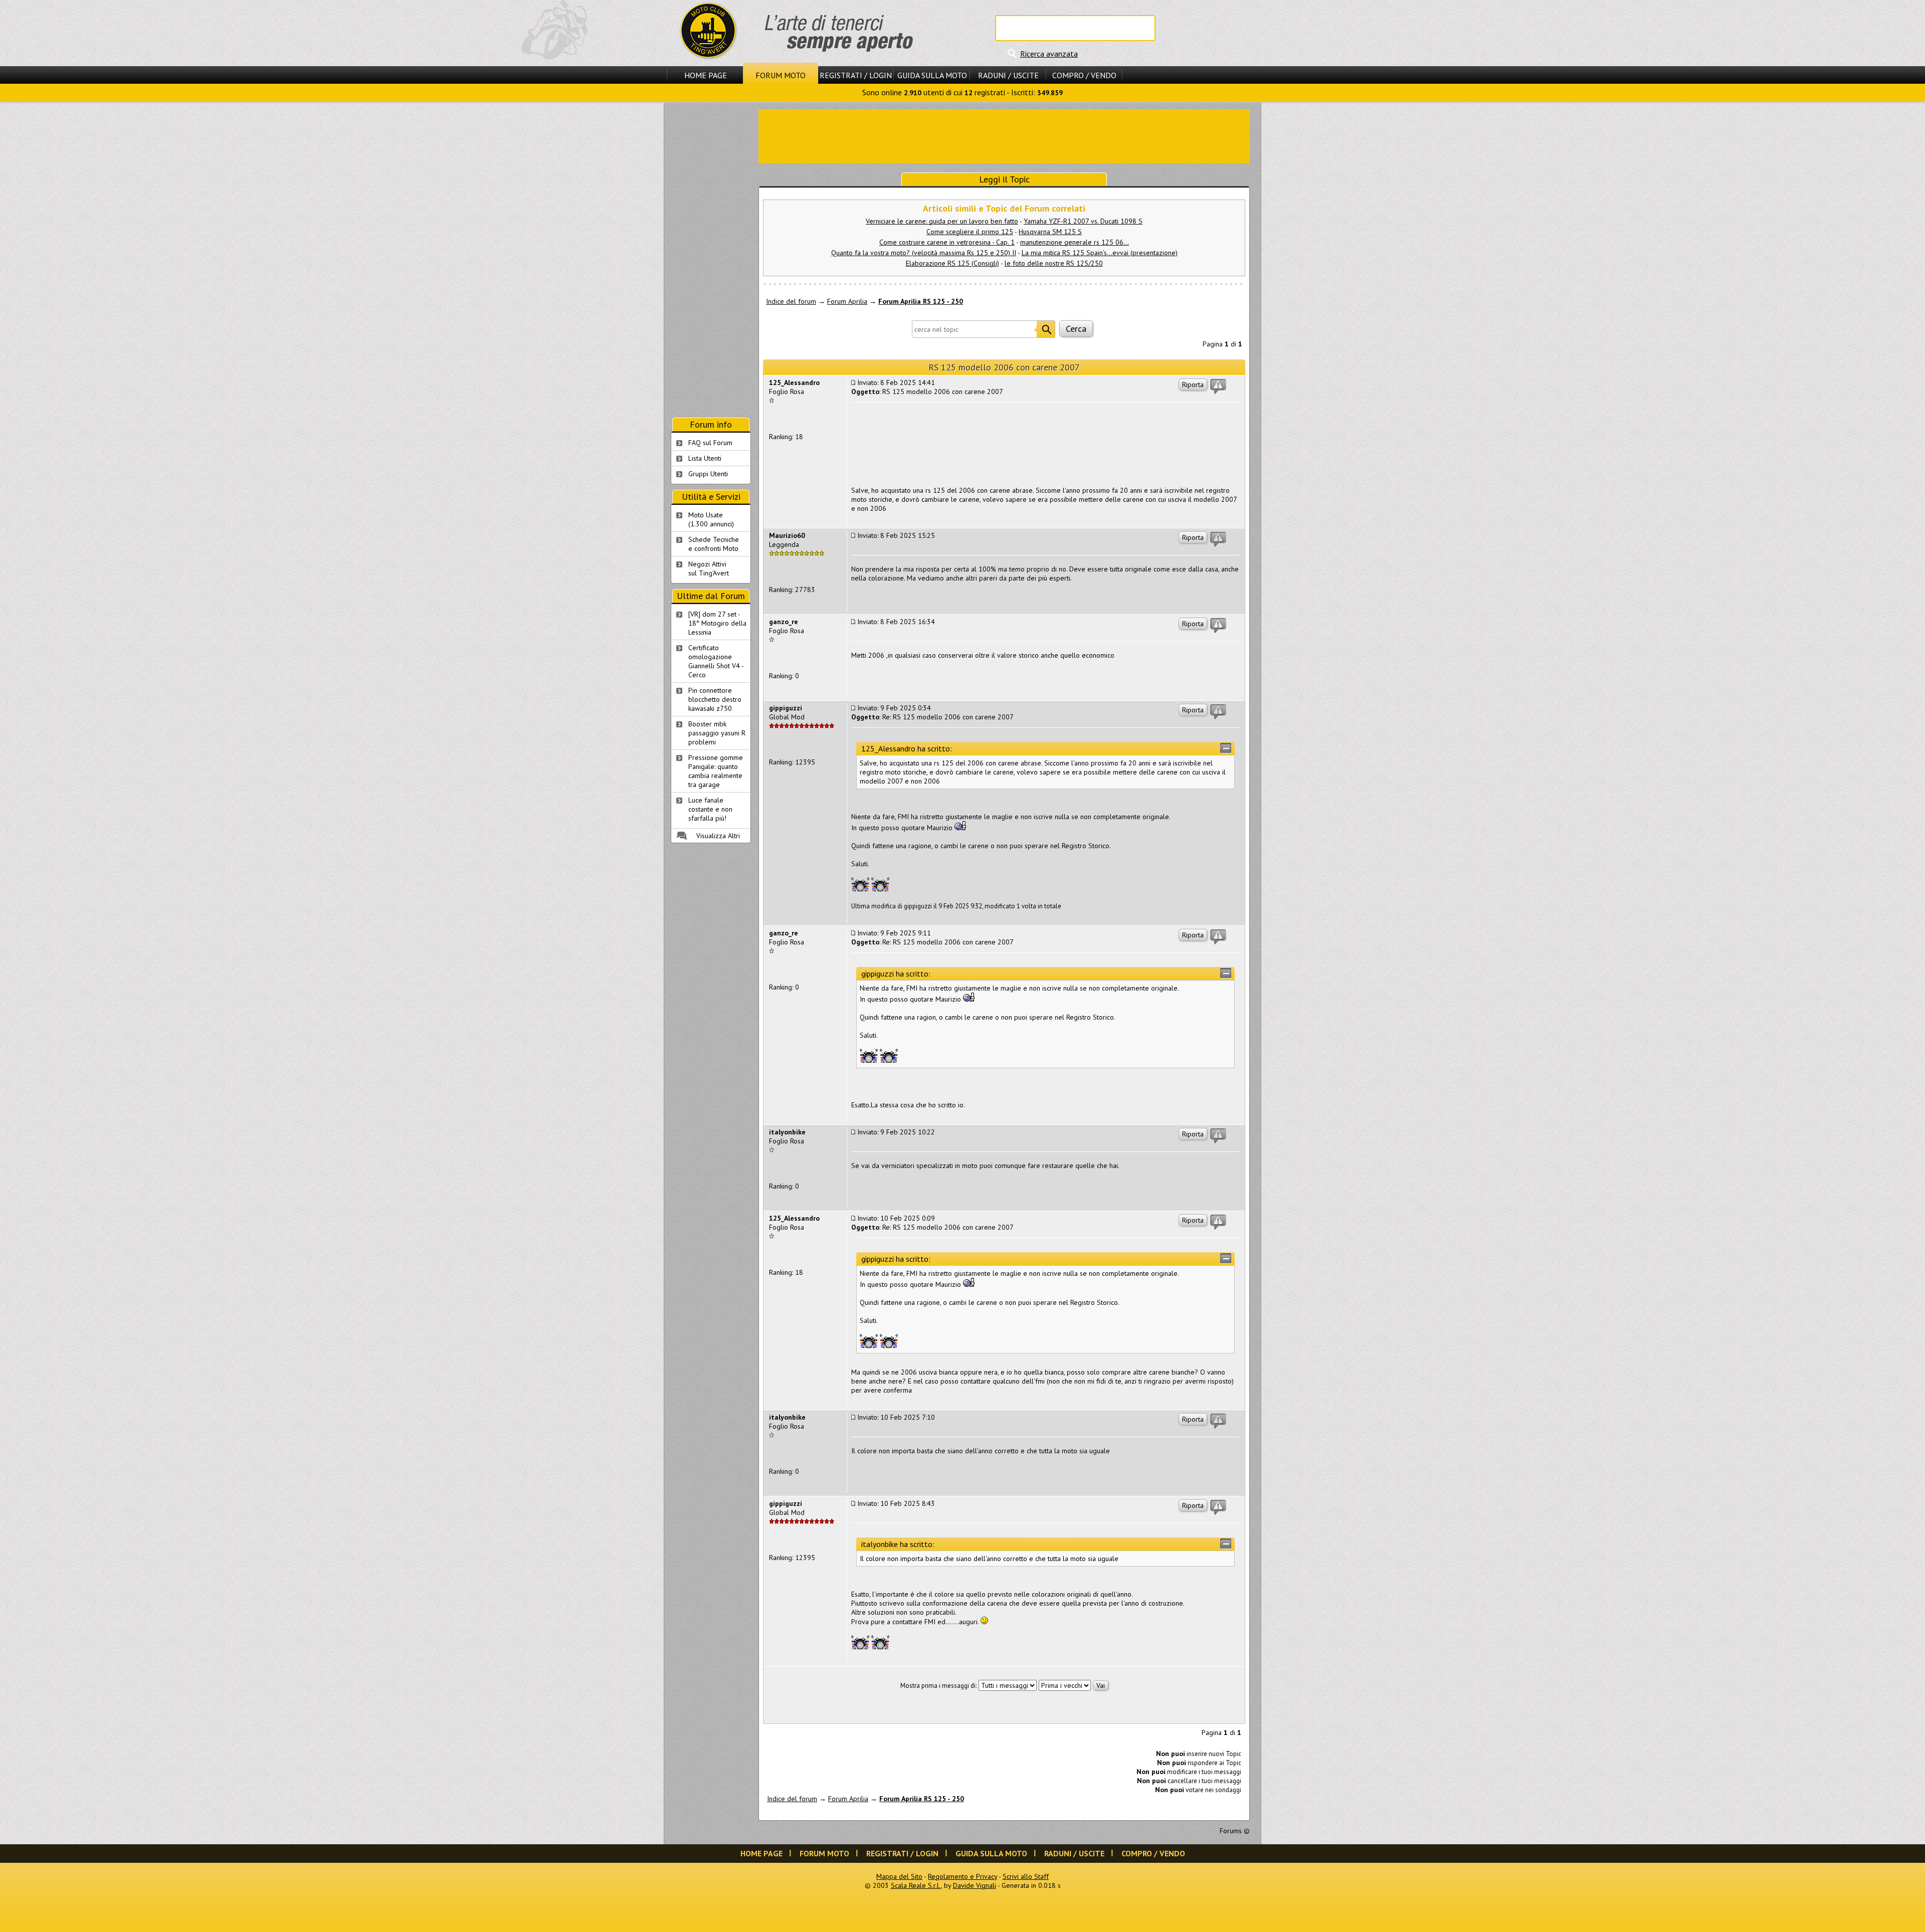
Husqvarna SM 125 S (1050, 232)
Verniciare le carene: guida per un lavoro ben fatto (942, 221)
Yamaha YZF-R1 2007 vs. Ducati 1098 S (1083, 221)
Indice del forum (791, 301)
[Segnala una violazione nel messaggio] (1218, 387)
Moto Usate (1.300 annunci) (711, 519)
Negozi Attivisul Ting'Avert (709, 568)
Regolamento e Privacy (963, 1876)
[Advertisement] (1004, 135)
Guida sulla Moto (932, 75)
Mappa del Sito (899, 1876)
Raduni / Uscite (1008, 75)
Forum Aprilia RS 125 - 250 (921, 301)
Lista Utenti (705, 458)
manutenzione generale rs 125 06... (1075, 242)
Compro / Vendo (1084, 75)
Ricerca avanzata (1049, 54)
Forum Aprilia (847, 301)
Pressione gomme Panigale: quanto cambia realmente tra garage (716, 771)
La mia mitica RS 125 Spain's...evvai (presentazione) (1100, 253)
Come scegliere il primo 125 (970, 232)
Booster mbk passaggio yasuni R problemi (717, 733)
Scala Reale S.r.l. (916, 1885)
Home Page (706, 75)
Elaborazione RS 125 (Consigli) (952, 263)
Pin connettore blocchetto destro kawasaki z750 (715, 699)
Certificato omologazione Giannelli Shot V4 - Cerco (716, 661)
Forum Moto (781, 75)
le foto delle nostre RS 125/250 (1054, 263)
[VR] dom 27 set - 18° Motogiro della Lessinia (717, 623)
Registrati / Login (856, 75)
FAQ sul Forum (710, 443)
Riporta (1193, 384)
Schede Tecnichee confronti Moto (714, 544)
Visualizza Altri (718, 836)
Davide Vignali (975, 1885)
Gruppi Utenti (708, 474)
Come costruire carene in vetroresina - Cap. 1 (947, 242)
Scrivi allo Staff (1026, 1876)
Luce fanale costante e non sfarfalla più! (710, 809)
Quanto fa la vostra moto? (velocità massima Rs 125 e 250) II (924, 253)
